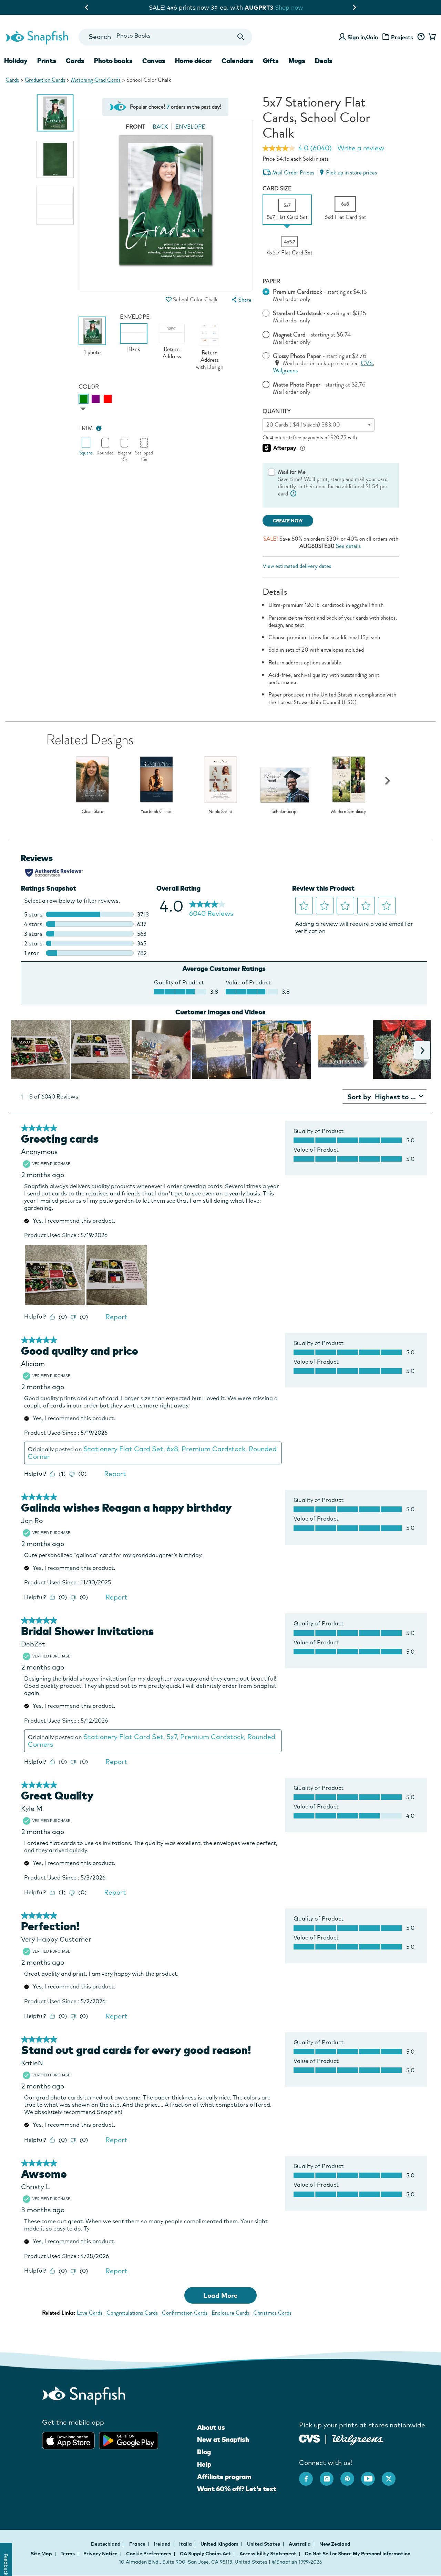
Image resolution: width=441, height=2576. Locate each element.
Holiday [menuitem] (16, 61)
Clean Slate (92, 812)
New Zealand (335, 2544)
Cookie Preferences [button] (149, 2554)
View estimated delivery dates (297, 566)
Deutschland (106, 2544)
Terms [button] (68, 2554)
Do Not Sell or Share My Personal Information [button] (358, 2554)
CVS (367, 363)
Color (89, 387)
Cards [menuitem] (75, 61)
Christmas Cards (272, 2313)
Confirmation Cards (185, 2313)
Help (204, 2464)
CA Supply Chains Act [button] (205, 2554)
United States (264, 2544)
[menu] (241, 300)
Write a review (361, 148)
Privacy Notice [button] (100, 2554)
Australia (300, 2544)
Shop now (284, 7)
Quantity (277, 411)
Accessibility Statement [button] (268, 2554)
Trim (86, 428)
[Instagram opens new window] (330, 2475)
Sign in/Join (363, 37)
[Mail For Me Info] (294, 494)
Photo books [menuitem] (113, 61)
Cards (12, 80)
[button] (169, 299)
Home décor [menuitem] (193, 61)
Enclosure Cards (230, 2313)
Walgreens (285, 370)
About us (211, 2427)
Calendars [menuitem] (237, 61)
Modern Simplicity (349, 812)
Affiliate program (224, 2477)
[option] (55, 113)
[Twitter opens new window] (392, 2475)
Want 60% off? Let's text (237, 2489)
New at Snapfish (223, 2439)
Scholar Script (285, 812)
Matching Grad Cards (96, 80)
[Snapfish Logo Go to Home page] (37, 37)
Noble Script (220, 812)
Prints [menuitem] (47, 61)
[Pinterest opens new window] (351, 2475)
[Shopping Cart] (431, 37)
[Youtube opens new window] (371, 2475)
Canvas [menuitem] (154, 61)
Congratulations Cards (132, 2313)
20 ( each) (303, 425)
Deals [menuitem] (324, 61)
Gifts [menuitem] (271, 61)
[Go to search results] (241, 37)
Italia (186, 2544)
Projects (402, 37)
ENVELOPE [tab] (190, 127)
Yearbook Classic (156, 812)
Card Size (277, 188)
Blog (204, 2452)
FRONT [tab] (136, 127)
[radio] (84, 399)
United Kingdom (220, 2544)
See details (348, 546)
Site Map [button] (41, 2554)
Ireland (163, 2544)
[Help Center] (421, 37)
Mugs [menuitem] (297, 61)
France (138, 2544)
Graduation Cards (45, 80)
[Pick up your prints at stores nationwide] (310, 2438)
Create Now (288, 521)
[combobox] (165, 37)
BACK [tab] (160, 127)
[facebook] (309, 2475)
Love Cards (90, 2313)
